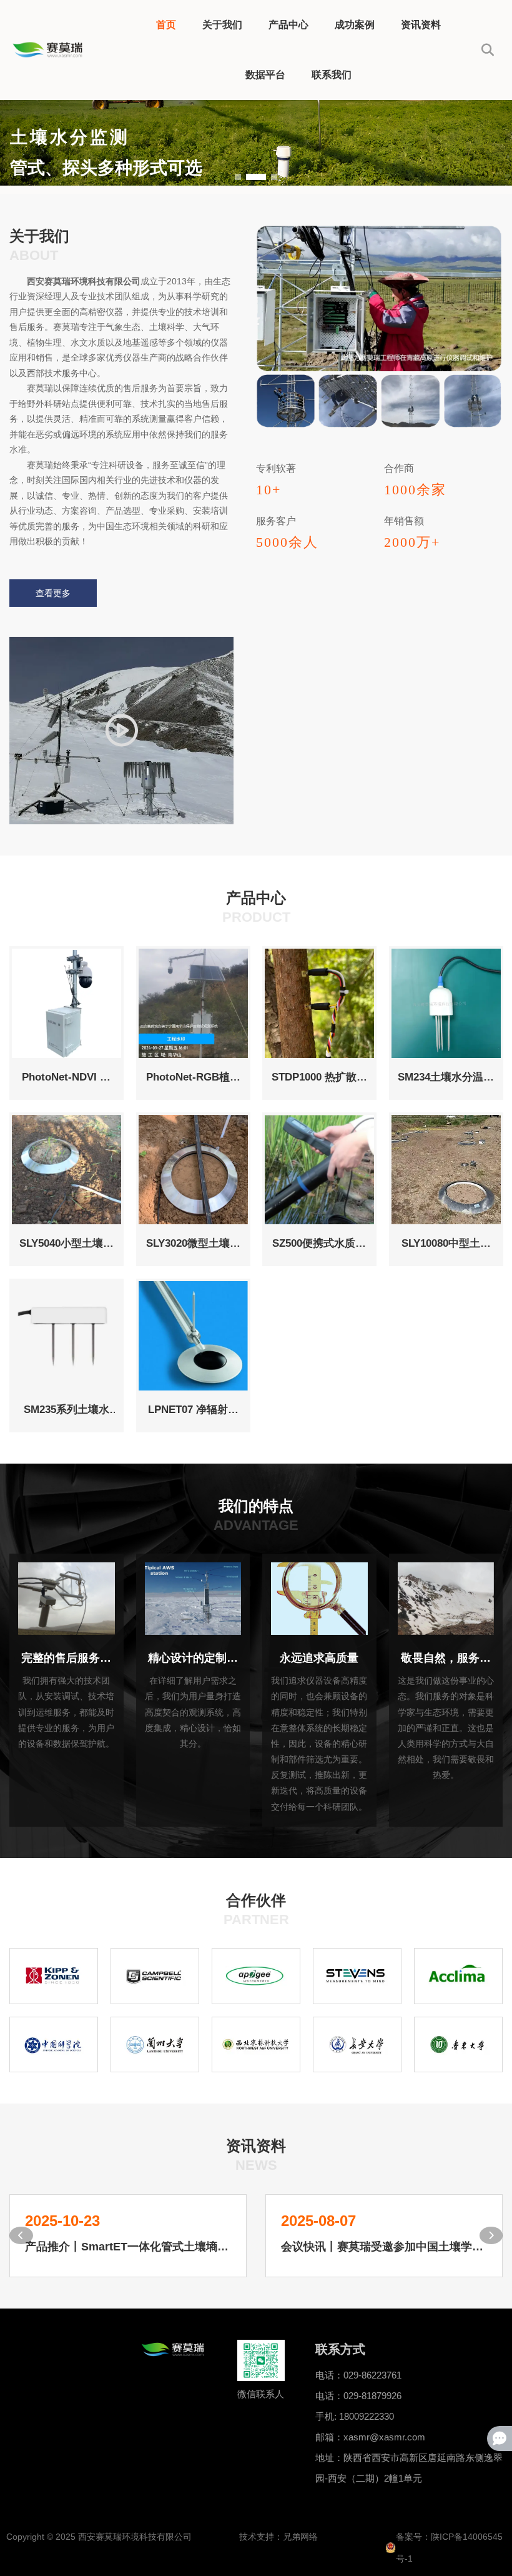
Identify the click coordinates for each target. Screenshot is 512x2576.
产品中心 (288, 25)
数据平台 (265, 75)
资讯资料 (421, 25)
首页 (166, 25)
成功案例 (355, 25)
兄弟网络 (300, 2537)
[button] (238, 177)
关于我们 (222, 25)
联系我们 (332, 75)
